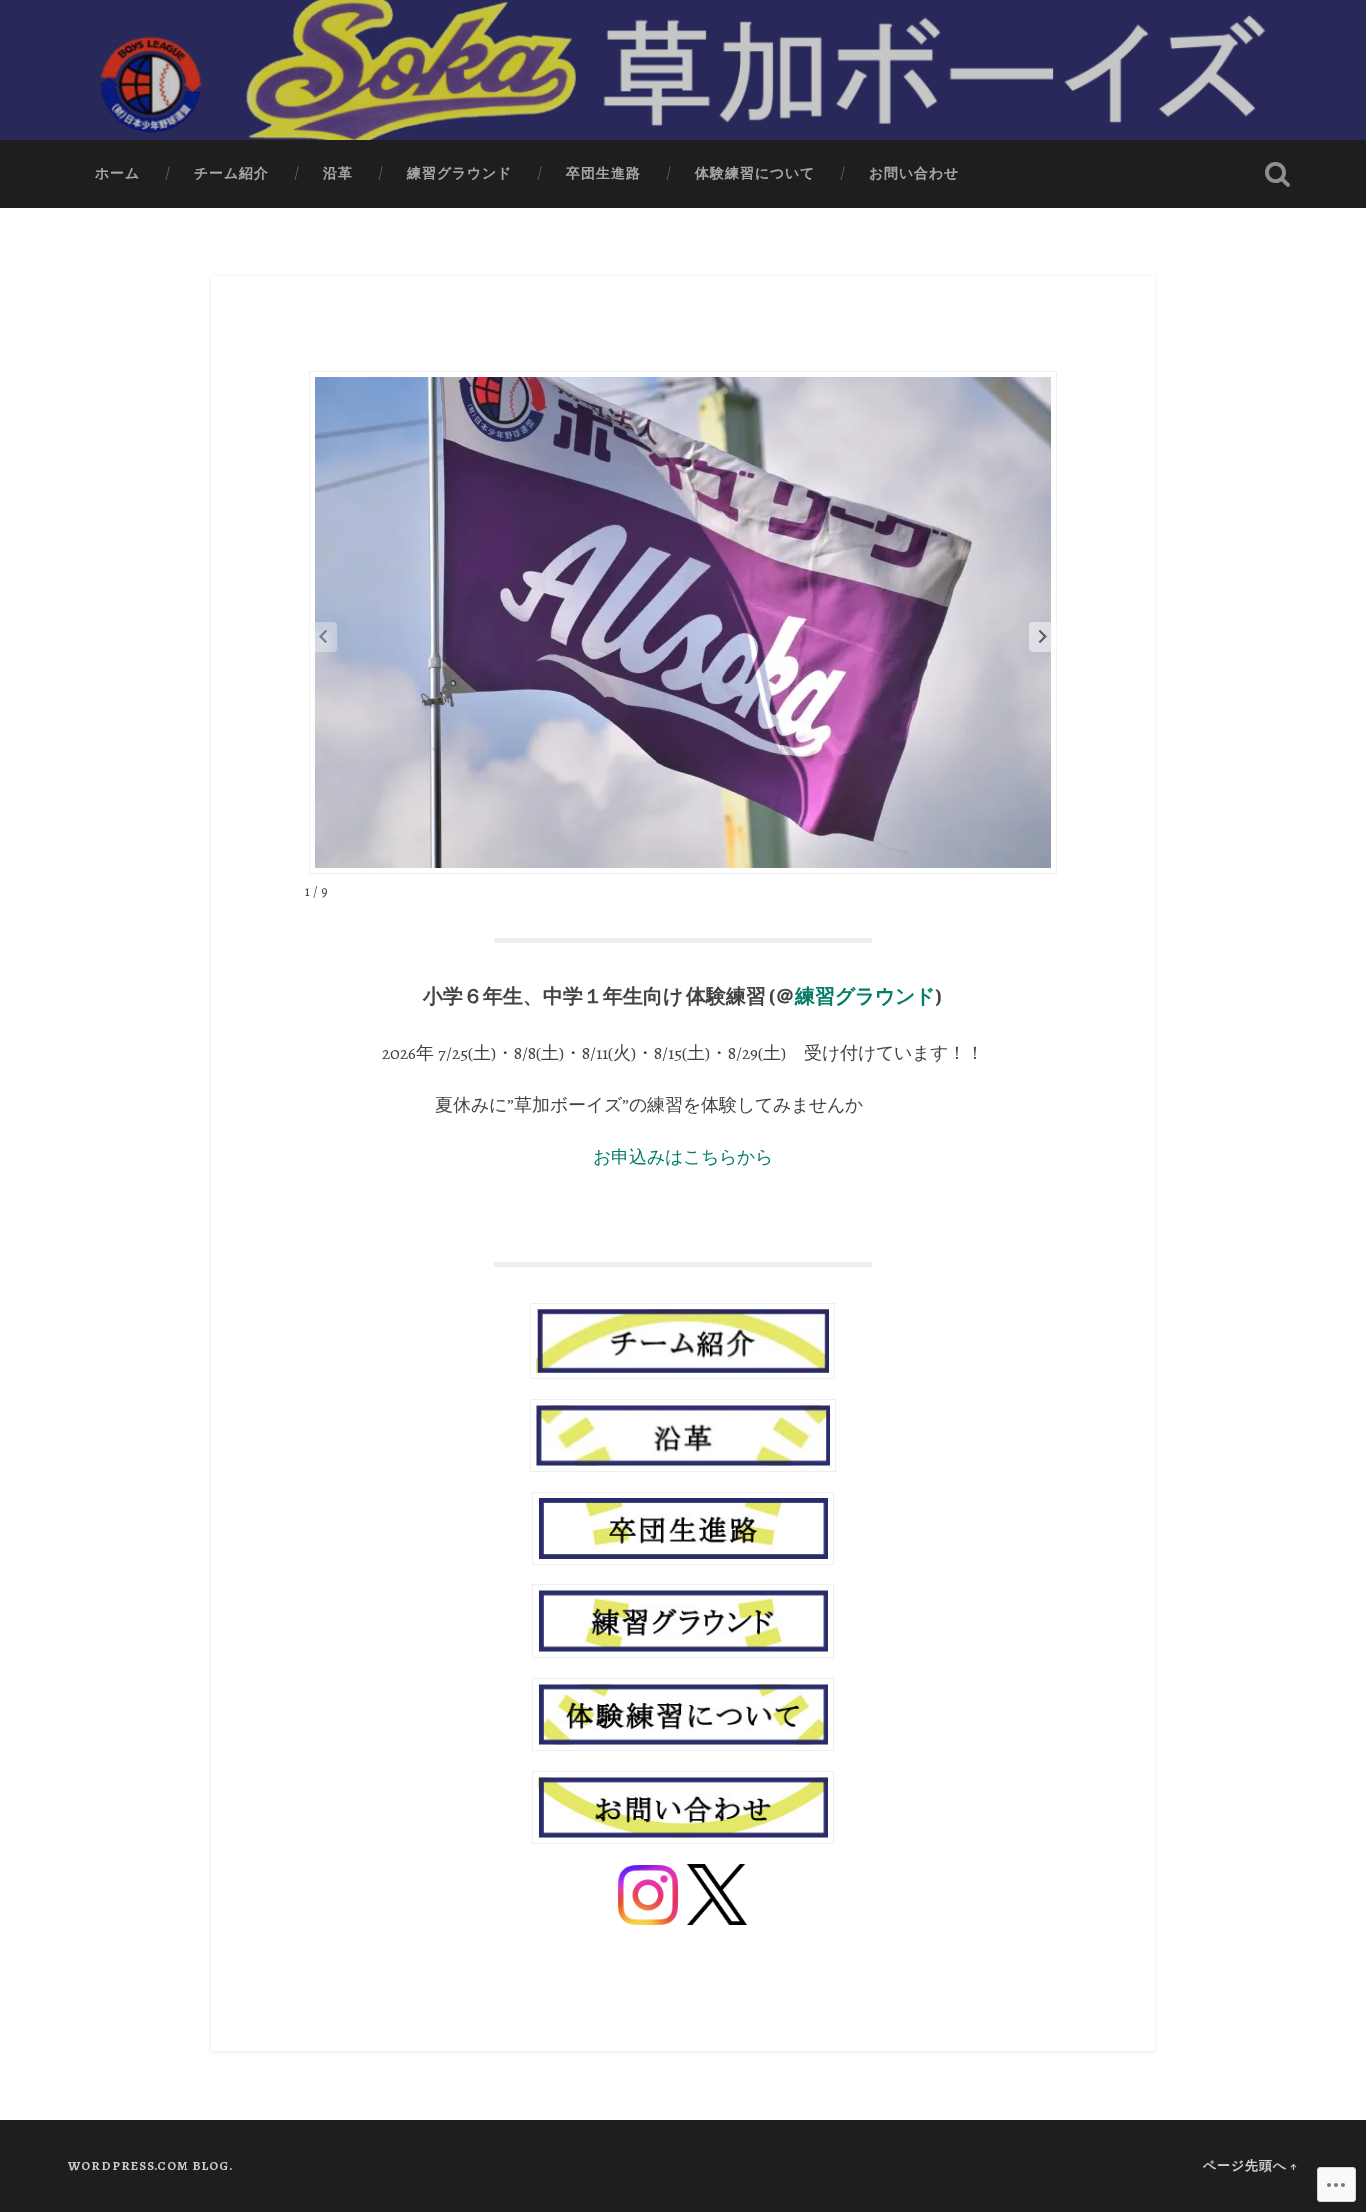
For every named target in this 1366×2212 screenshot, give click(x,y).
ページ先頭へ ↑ (1250, 2165)
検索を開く (1278, 174)
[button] (1043, 637)
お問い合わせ (914, 173)
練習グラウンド (459, 173)
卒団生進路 (603, 173)
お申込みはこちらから (683, 1157)
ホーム (117, 173)
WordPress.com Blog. (150, 2165)
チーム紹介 (231, 173)
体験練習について (755, 173)
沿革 (338, 173)
